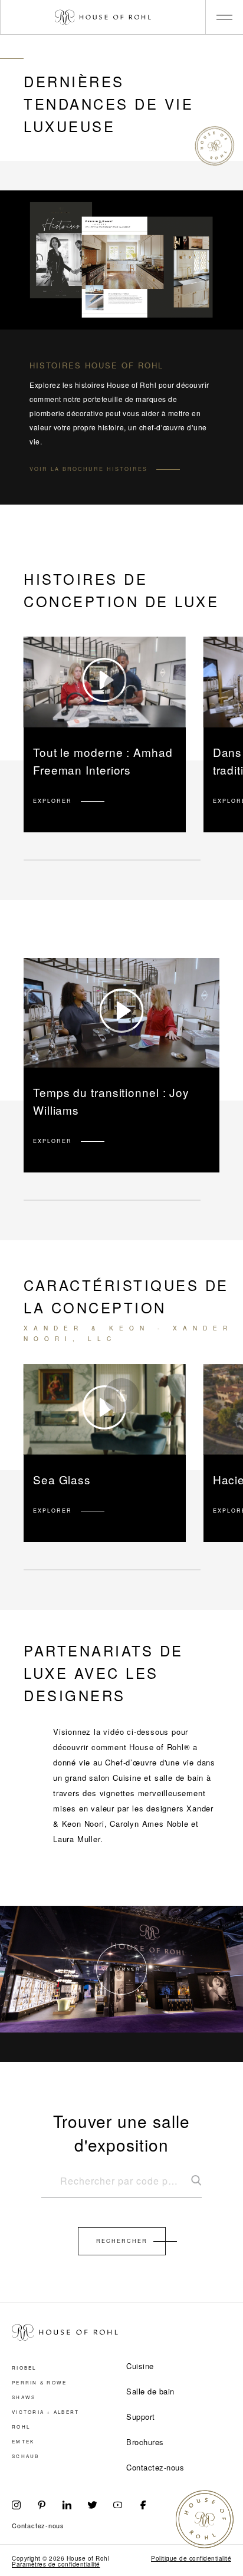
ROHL (21, 2427)
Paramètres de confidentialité (56, 2564)
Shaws (24, 2397)
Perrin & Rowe (39, 2383)
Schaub (26, 2456)
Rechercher (122, 2241)
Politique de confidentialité (191, 2558)
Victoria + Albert (45, 2412)
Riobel (24, 2368)
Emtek (23, 2442)
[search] (121, 2186)
